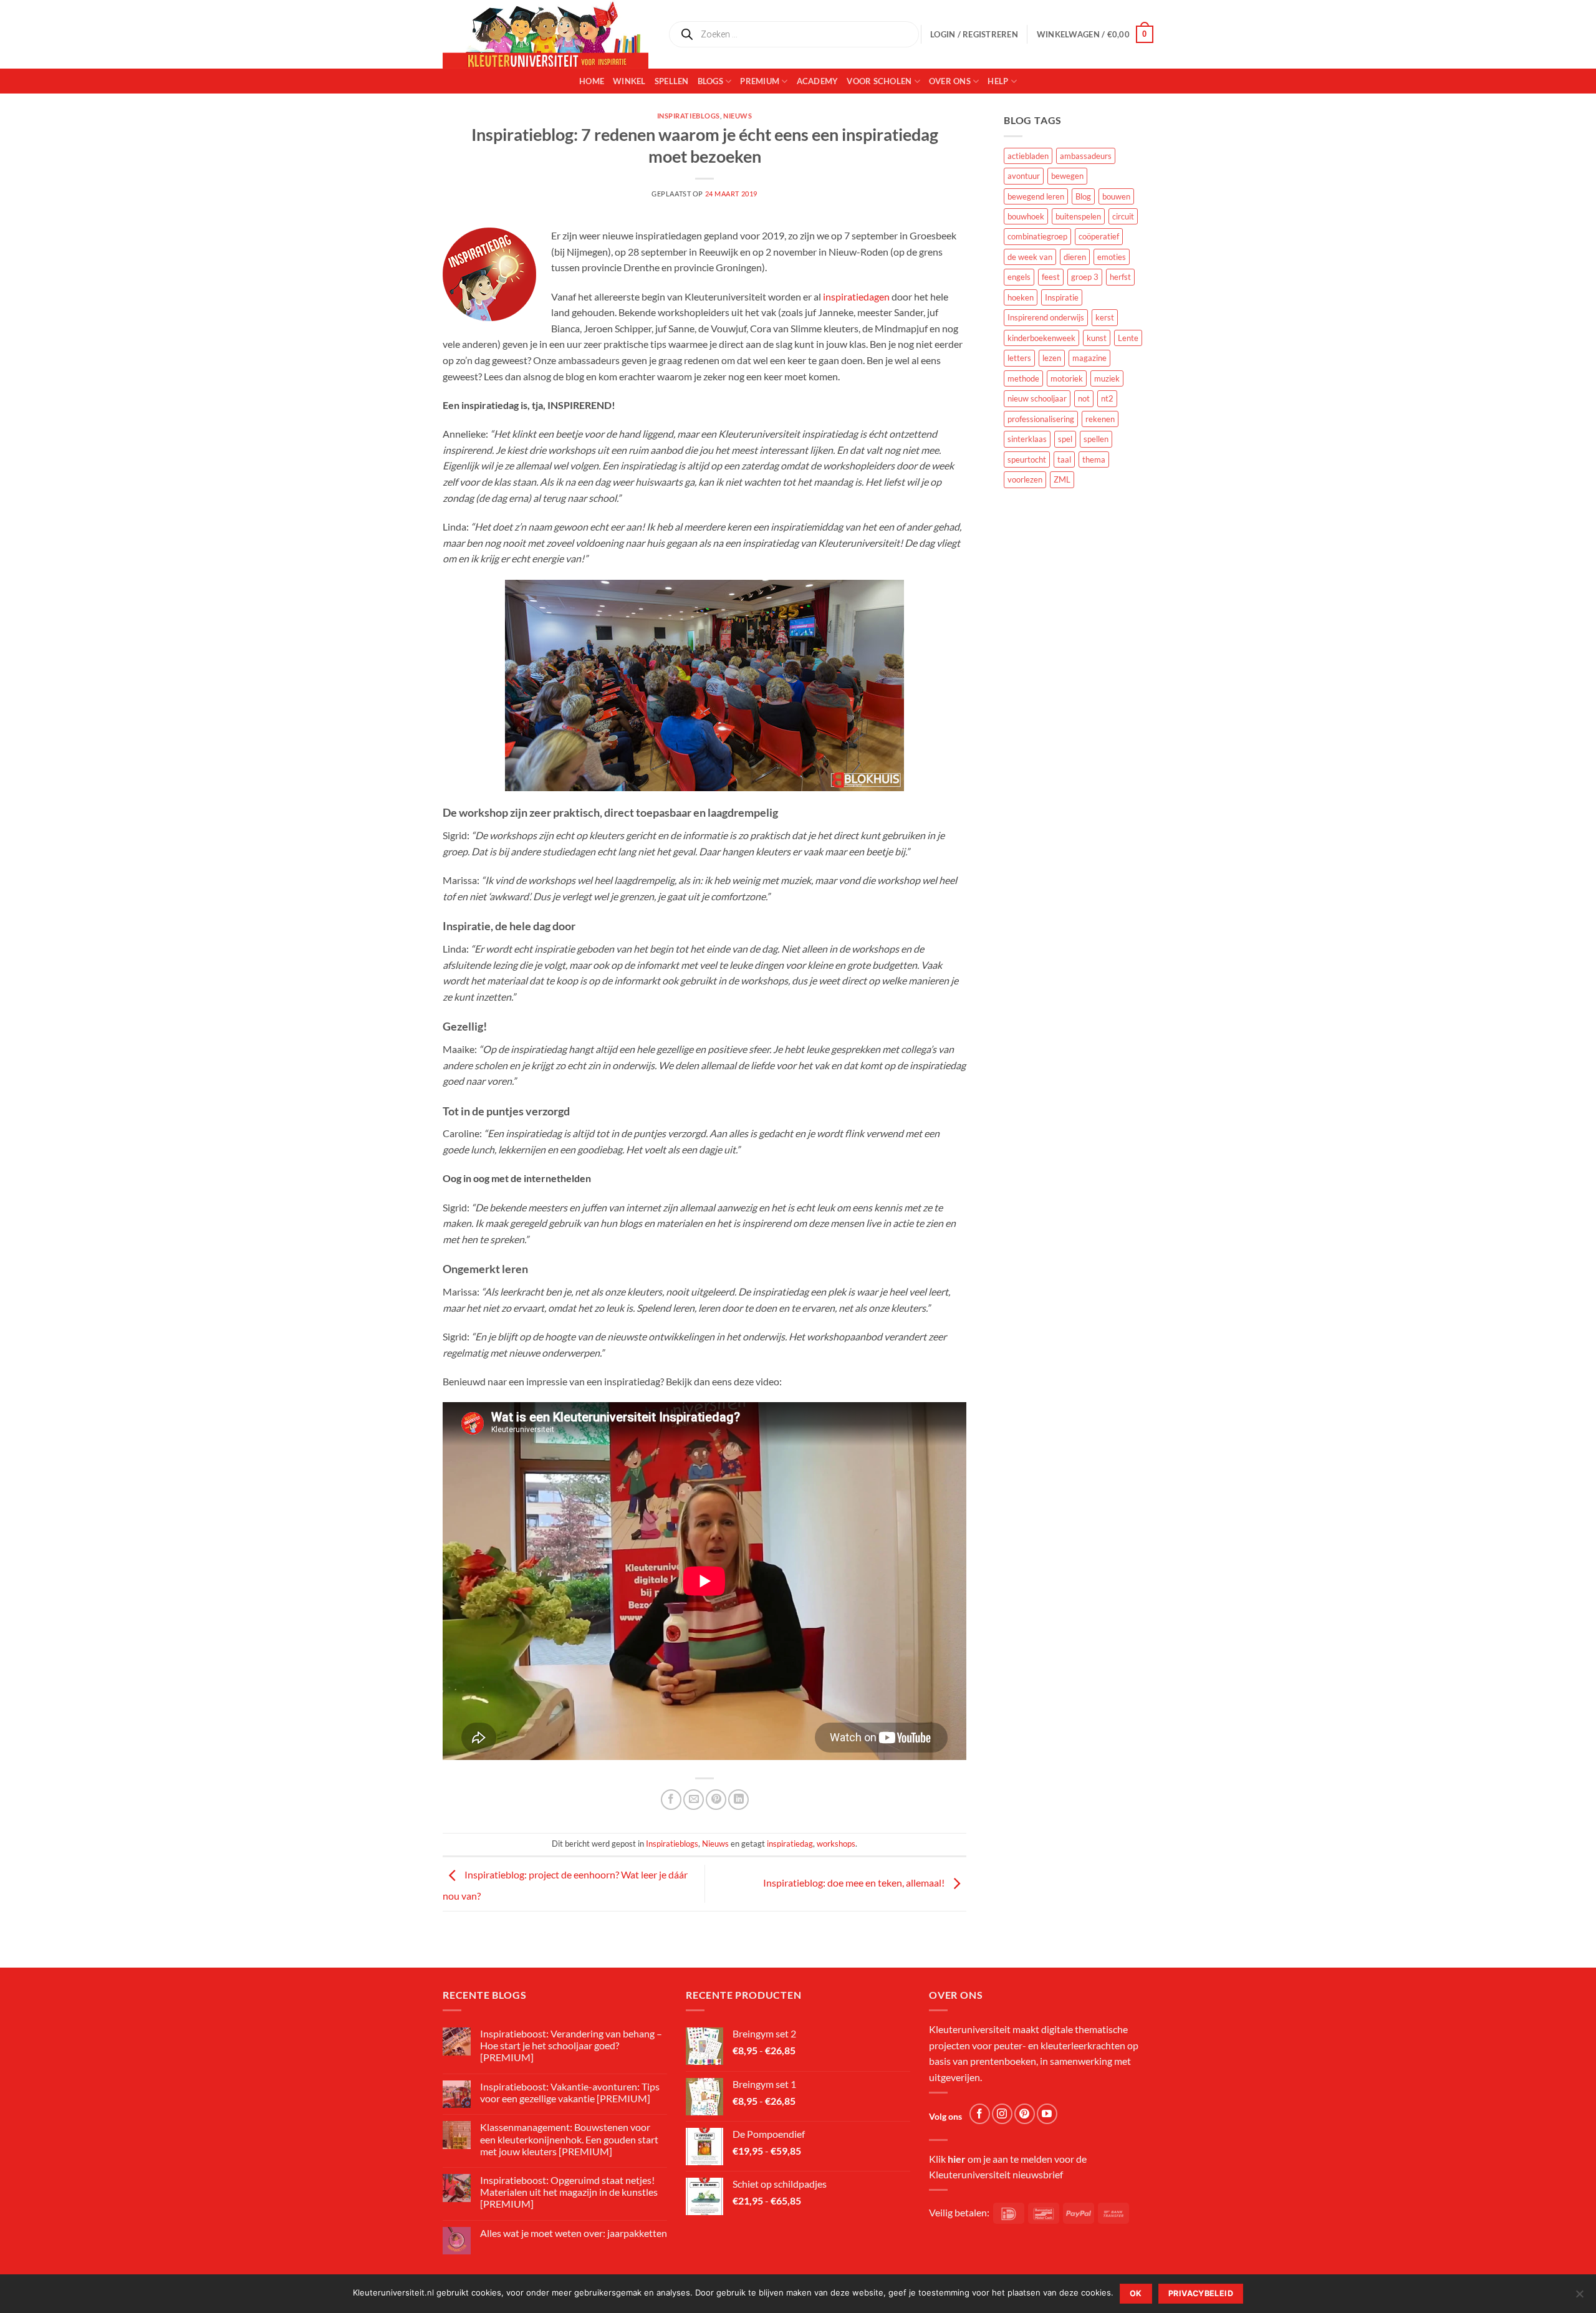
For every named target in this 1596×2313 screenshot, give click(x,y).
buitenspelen (1078, 216)
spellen (1096, 439)
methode (1023, 378)
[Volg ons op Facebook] (980, 2114)
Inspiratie (1062, 297)
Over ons (950, 81)
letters (1019, 358)
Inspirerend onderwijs (1046, 317)
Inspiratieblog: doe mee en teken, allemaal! (855, 1883)
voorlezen (1025, 479)
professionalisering (1041, 419)
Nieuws (738, 116)
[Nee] (1579, 2297)
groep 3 (1085, 277)
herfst (1120, 277)
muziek (1107, 378)
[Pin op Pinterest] (716, 1800)
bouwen (1116, 196)
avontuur (1024, 176)
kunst (1097, 338)
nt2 (1107, 398)
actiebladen (1028, 156)
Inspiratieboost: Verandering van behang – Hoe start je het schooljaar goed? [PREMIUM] (571, 2045)
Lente (1128, 338)
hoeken (1021, 297)
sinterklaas (1027, 439)
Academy (818, 81)
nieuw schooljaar (1037, 398)
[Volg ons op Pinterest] (1025, 2114)
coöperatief (1099, 236)
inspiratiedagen (856, 296)
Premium (760, 81)
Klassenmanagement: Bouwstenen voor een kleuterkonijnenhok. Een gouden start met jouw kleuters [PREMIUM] (569, 2139)
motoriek (1067, 378)
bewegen (1067, 176)
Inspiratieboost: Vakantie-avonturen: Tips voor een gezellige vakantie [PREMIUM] (570, 2092)
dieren (1075, 257)
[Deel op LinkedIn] (738, 1800)
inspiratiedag (790, 1844)
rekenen (1100, 419)
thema (1094, 459)
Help (998, 81)
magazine (1089, 358)
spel (1065, 439)
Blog (1083, 196)
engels (1019, 277)
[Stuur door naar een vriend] (694, 1800)
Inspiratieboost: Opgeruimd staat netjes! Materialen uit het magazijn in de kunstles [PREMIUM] (569, 2192)
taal (1064, 459)
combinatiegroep (1037, 236)
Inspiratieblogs (689, 116)
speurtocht (1027, 459)
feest (1051, 277)
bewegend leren (1036, 196)
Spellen (672, 81)
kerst (1105, 317)
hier (957, 2159)
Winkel (629, 81)
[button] (1095, 34)
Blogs (710, 81)
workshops (836, 1844)
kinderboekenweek (1041, 338)
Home (592, 81)
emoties (1112, 257)
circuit (1123, 216)
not (1084, 398)
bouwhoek (1026, 216)
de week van (1030, 257)
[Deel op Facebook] (671, 1800)
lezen (1052, 358)
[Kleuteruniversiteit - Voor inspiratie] (546, 34)
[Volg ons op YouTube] (1047, 2114)
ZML (1062, 479)
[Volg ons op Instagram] (1002, 2114)
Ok (1136, 2293)
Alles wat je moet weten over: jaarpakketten (574, 2233)
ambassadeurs (1086, 156)
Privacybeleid (1201, 2293)
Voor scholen (879, 81)
